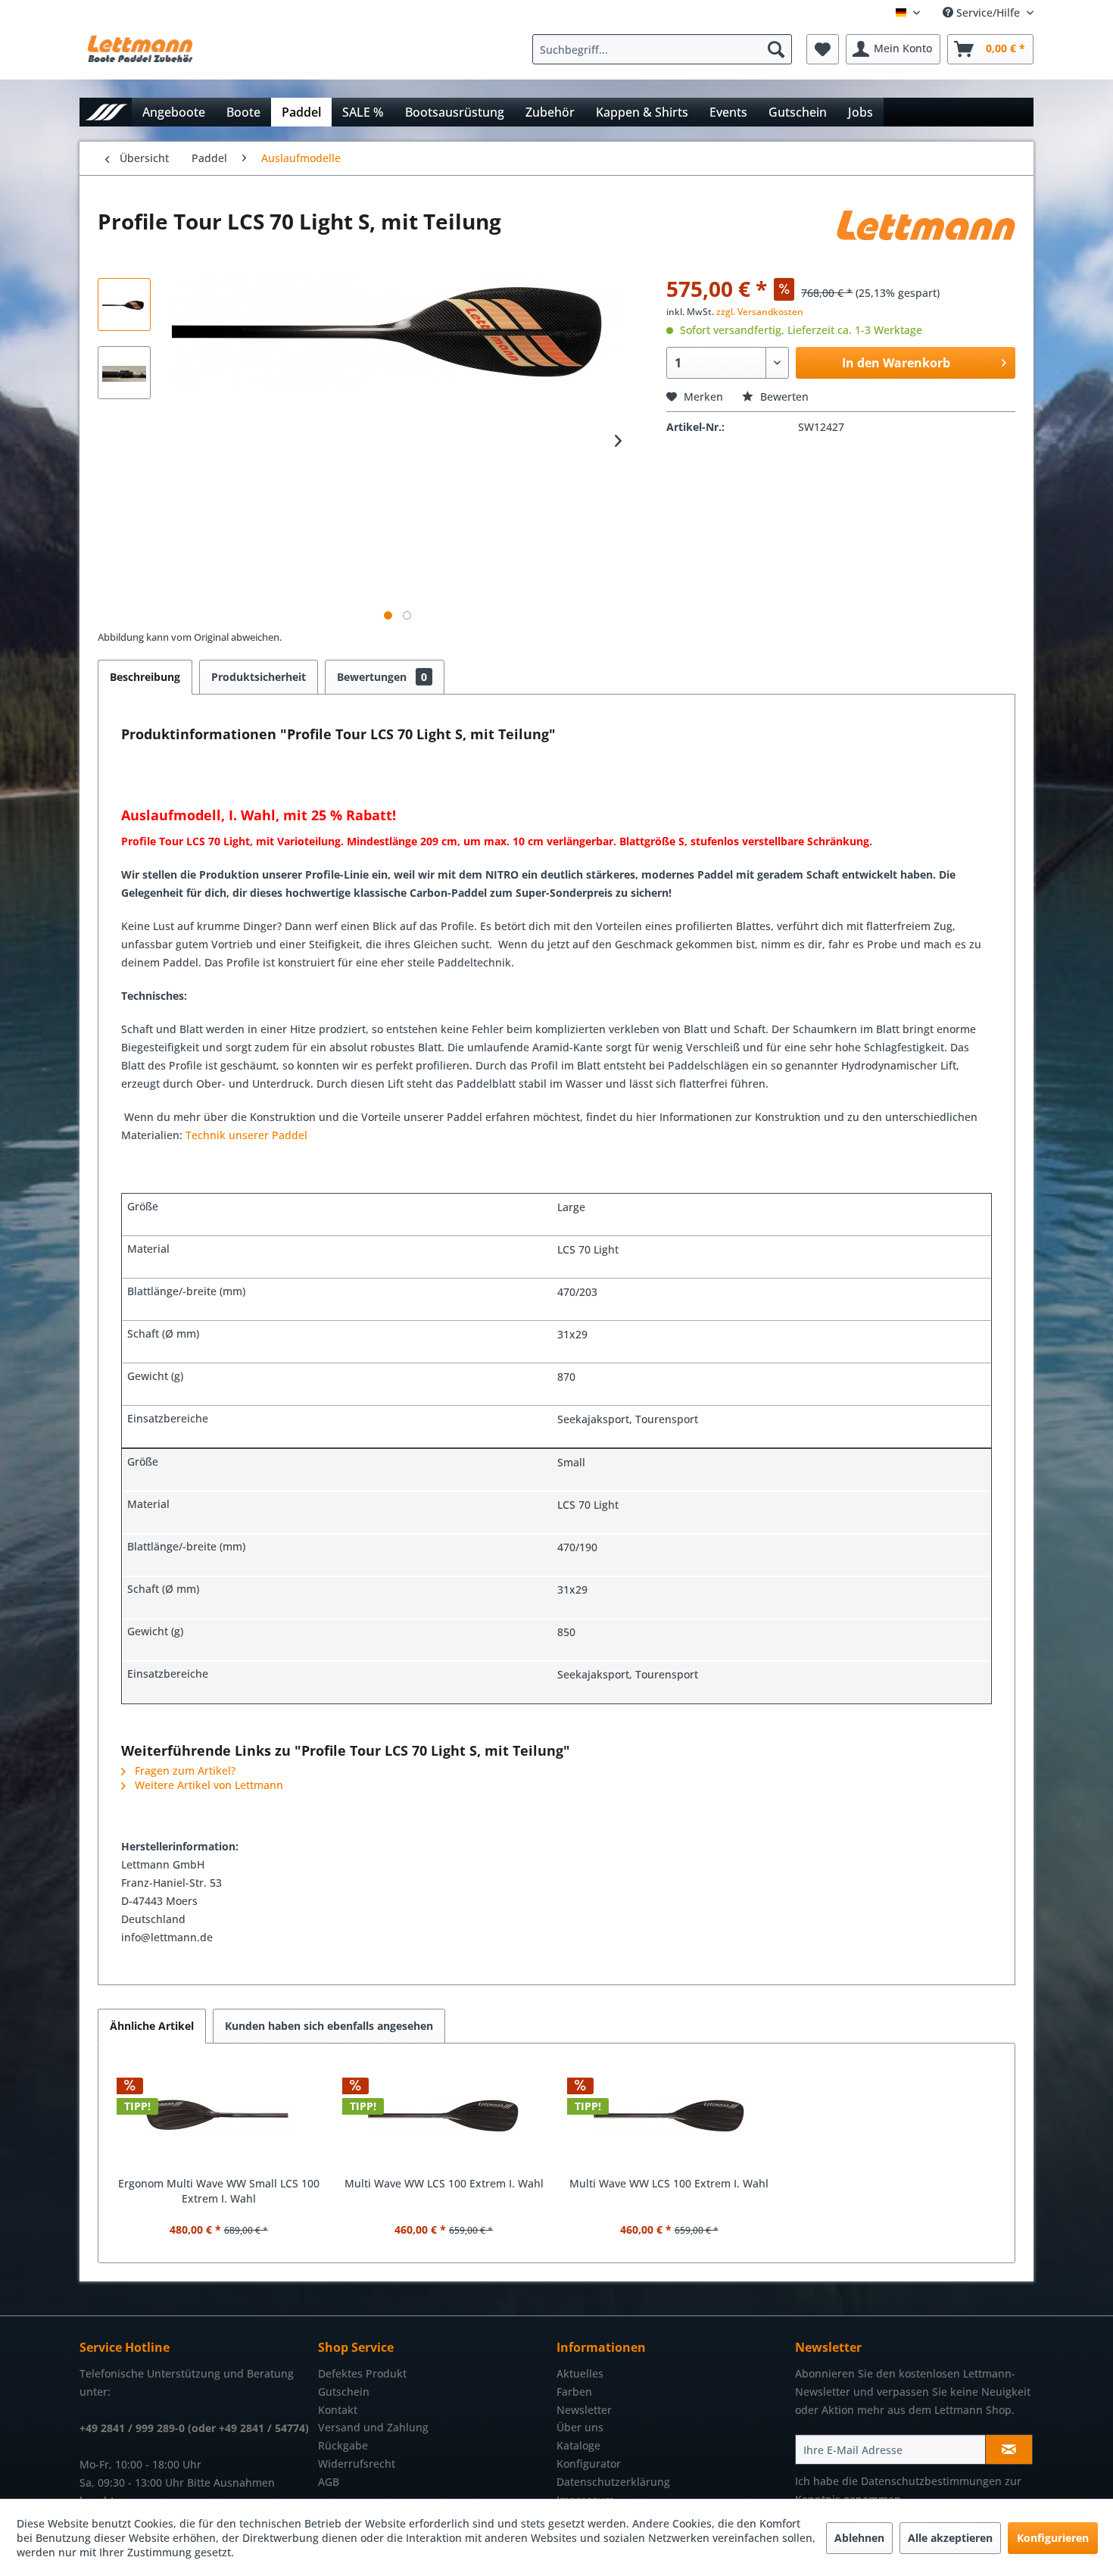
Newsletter (584, 2410)
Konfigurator (589, 2464)
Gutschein (344, 2392)
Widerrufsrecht (357, 2464)
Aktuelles (580, 2373)
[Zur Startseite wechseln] (106, 112)
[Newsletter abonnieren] (1009, 2450)
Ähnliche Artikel (152, 2026)
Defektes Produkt (362, 2373)
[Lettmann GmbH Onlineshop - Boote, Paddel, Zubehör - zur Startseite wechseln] (140, 53)
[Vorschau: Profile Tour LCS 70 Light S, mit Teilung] (124, 304)
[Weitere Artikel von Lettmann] (926, 236)
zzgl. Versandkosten (760, 312)
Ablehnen (859, 2538)
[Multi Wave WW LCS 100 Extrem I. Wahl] (444, 2115)
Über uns (580, 2427)
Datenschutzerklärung (613, 2482)
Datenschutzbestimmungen (931, 2481)
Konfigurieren (1053, 2538)
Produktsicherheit (259, 677)
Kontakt (338, 2410)
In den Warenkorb (896, 363)
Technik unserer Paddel (246, 1135)
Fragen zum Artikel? (184, 1770)
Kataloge (578, 2445)
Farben (574, 2392)
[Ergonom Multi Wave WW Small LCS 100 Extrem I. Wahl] (219, 2115)
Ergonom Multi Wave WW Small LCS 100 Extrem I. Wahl (219, 2191)
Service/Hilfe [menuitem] (988, 12)
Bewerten (783, 397)
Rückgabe (343, 2445)
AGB (329, 2482)
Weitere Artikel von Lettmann (207, 1785)
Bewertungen (382, 677)
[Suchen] (776, 49)
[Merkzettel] (823, 49)
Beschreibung (145, 677)
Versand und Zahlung (373, 2427)
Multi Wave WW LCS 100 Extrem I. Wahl (444, 2183)
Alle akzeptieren (950, 2538)
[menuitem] (666, 49)
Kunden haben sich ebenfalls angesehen (329, 2026)
